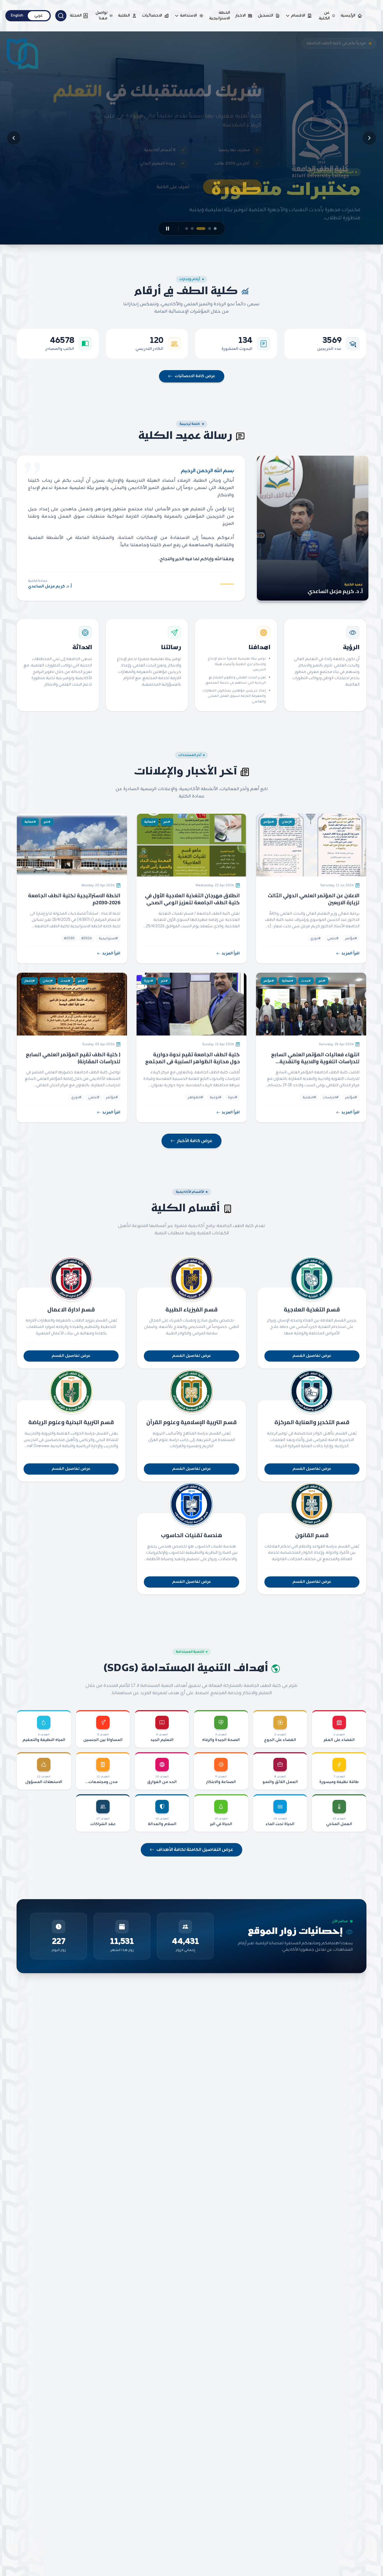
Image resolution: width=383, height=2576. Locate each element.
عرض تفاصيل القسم (312, 1356)
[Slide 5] (187, 229)
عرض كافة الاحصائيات (195, 376)
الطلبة (124, 16)
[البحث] (61, 16)
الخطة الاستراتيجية (220, 16)
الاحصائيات (152, 16)
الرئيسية (348, 16)
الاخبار (241, 16)
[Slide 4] (195, 229)
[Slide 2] (210, 229)
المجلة (76, 16)
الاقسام (298, 16)
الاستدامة (188, 16)
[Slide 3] (204, 229)
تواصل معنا (101, 16)
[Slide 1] (215, 229)
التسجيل (266, 16)
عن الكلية (324, 16)
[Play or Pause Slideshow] (168, 229)
